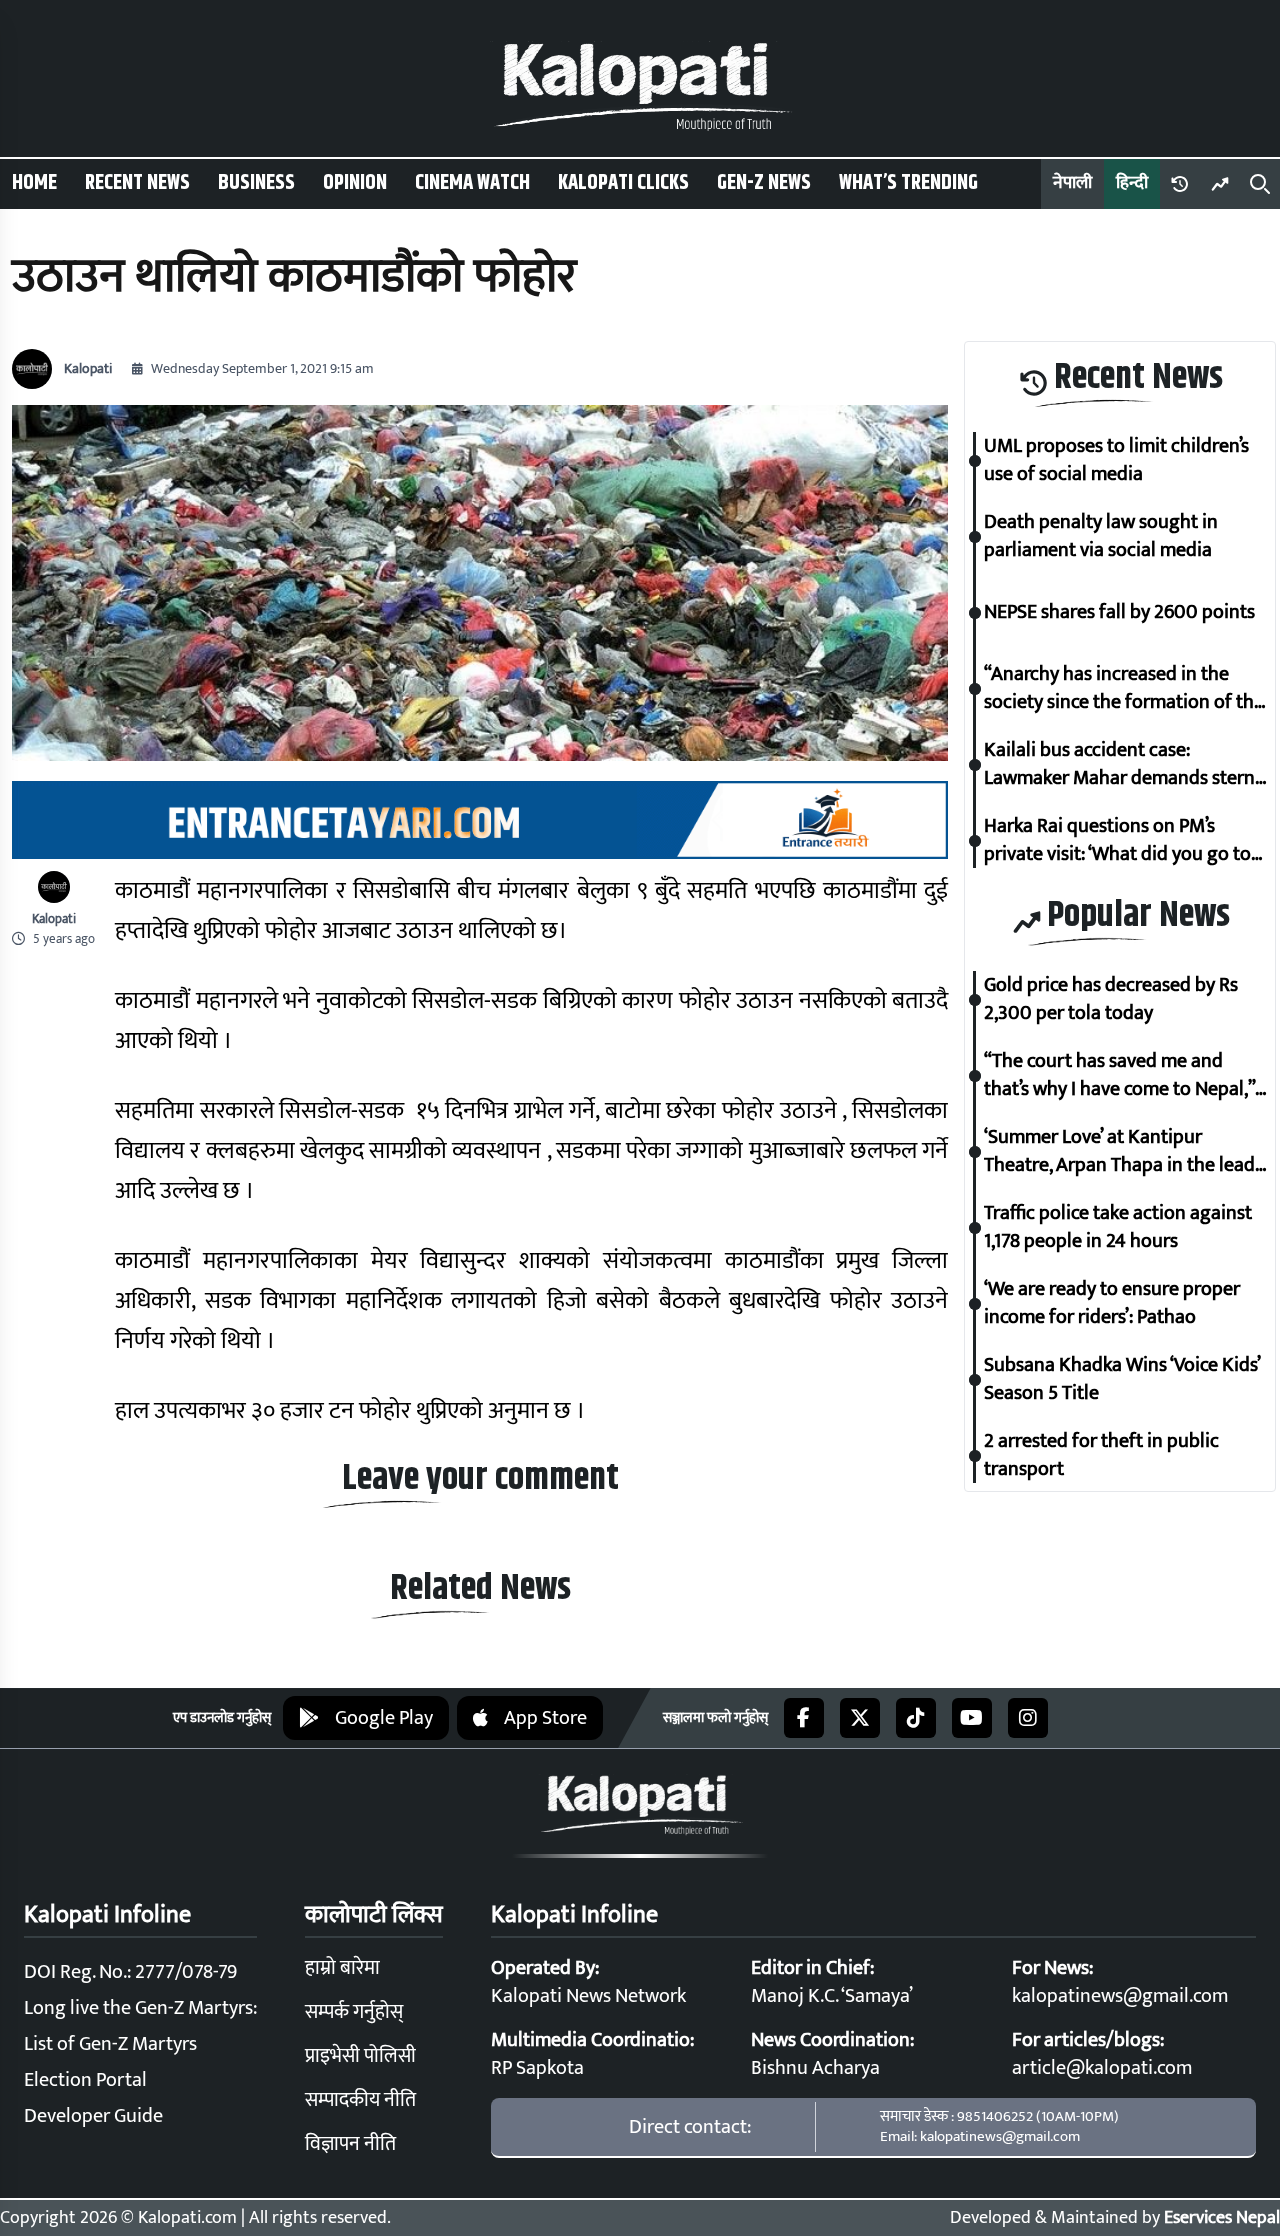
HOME (34, 183)
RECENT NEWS (137, 183)
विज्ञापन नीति (350, 2144)
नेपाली (1072, 183)
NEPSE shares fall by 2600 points (1119, 613)
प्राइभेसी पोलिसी (360, 2056)
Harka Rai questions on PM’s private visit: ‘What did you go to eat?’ (1117, 841)
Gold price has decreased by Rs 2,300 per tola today (1111, 1000)
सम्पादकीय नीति (360, 2100)
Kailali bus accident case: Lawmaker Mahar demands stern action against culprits (1119, 765)
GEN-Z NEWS (764, 183)
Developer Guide (93, 2116)
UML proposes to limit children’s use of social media (1116, 461)
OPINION (355, 183)
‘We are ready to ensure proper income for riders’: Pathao (1112, 1304)
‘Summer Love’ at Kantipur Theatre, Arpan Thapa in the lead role (1119, 1152)
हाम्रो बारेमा (342, 1968)
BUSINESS (256, 183)
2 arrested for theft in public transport (1101, 1456)
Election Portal (85, 2080)
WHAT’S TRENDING (908, 183)
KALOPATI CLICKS (623, 183)
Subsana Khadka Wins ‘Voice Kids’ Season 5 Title (1122, 1380)
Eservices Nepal (1222, 2218)
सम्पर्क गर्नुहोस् (354, 2012)
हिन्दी (1132, 183)
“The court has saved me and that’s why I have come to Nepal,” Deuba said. (1119, 1076)
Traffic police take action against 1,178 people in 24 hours (1118, 1228)
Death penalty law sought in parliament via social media (1101, 537)
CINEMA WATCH (472, 183)
